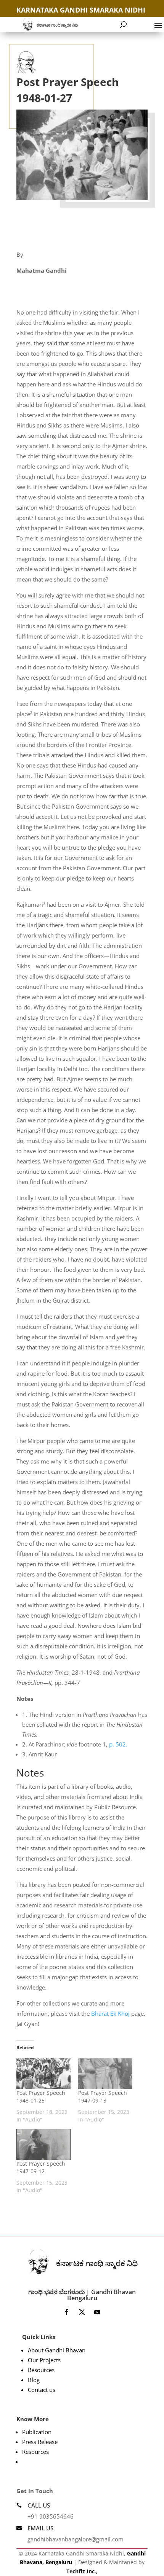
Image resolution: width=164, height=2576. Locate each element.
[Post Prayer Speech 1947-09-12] (43, 2145)
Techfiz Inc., (82, 2571)
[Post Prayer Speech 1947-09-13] (105, 2074)
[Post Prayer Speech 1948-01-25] (43, 2074)
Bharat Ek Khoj (110, 2013)
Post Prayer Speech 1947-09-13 (103, 2097)
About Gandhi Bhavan (57, 2350)
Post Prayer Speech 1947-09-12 (41, 2167)
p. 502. (118, 1744)
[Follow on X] (82, 2312)
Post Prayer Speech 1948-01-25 (41, 2097)
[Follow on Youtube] (97, 2312)
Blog (34, 2380)
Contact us (42, 2390)
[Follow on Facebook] (67, 2312)
